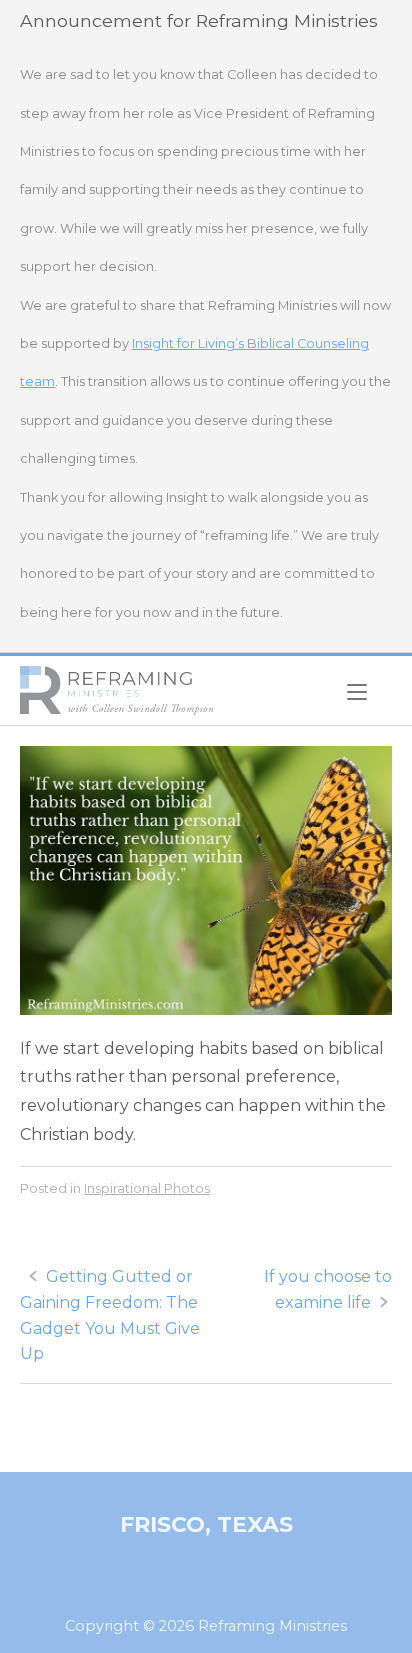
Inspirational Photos (147, 1188)
